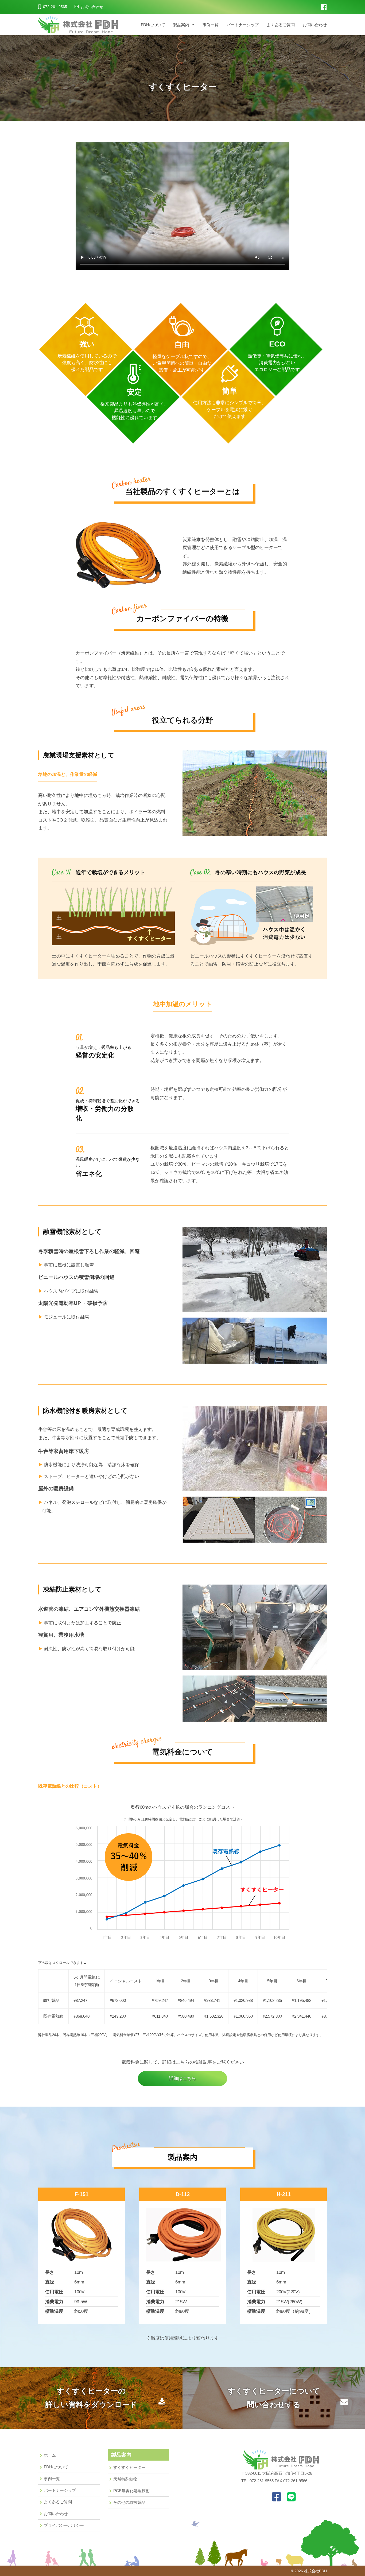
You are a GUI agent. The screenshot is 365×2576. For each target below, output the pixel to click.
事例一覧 (211, 25)
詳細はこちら (183, 2078)
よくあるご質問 (281, 25)
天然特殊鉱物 (125, 2479)
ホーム (50, 2455)
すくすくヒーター (129, 2467)
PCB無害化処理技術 (131, 2491)
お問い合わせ (92, 7)
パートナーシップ (243, 25)
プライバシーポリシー (64, 2525)
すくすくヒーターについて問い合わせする (274, 2398)
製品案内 (181, 25)
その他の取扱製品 (129, 2502)
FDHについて (153, 25)
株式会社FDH (315, 2571)
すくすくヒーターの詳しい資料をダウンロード (91, 2398)
